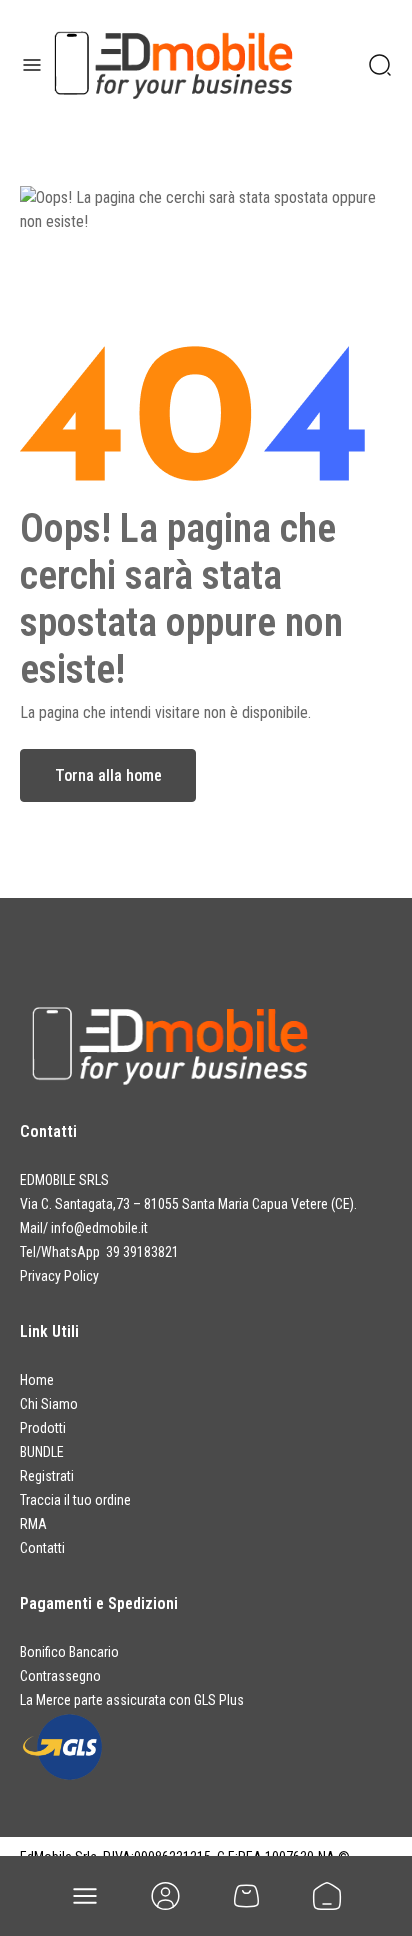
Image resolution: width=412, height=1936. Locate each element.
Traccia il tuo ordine (75, 1500)
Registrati (47, 1476)
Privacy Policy (59, 1276)
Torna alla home (108, 775)
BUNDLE (42, 1452)
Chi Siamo (49, 1404)
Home (37, 1380)
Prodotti (43, 1428)
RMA (33, 1524)
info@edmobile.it (99, 1228)
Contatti (42, 1548)
